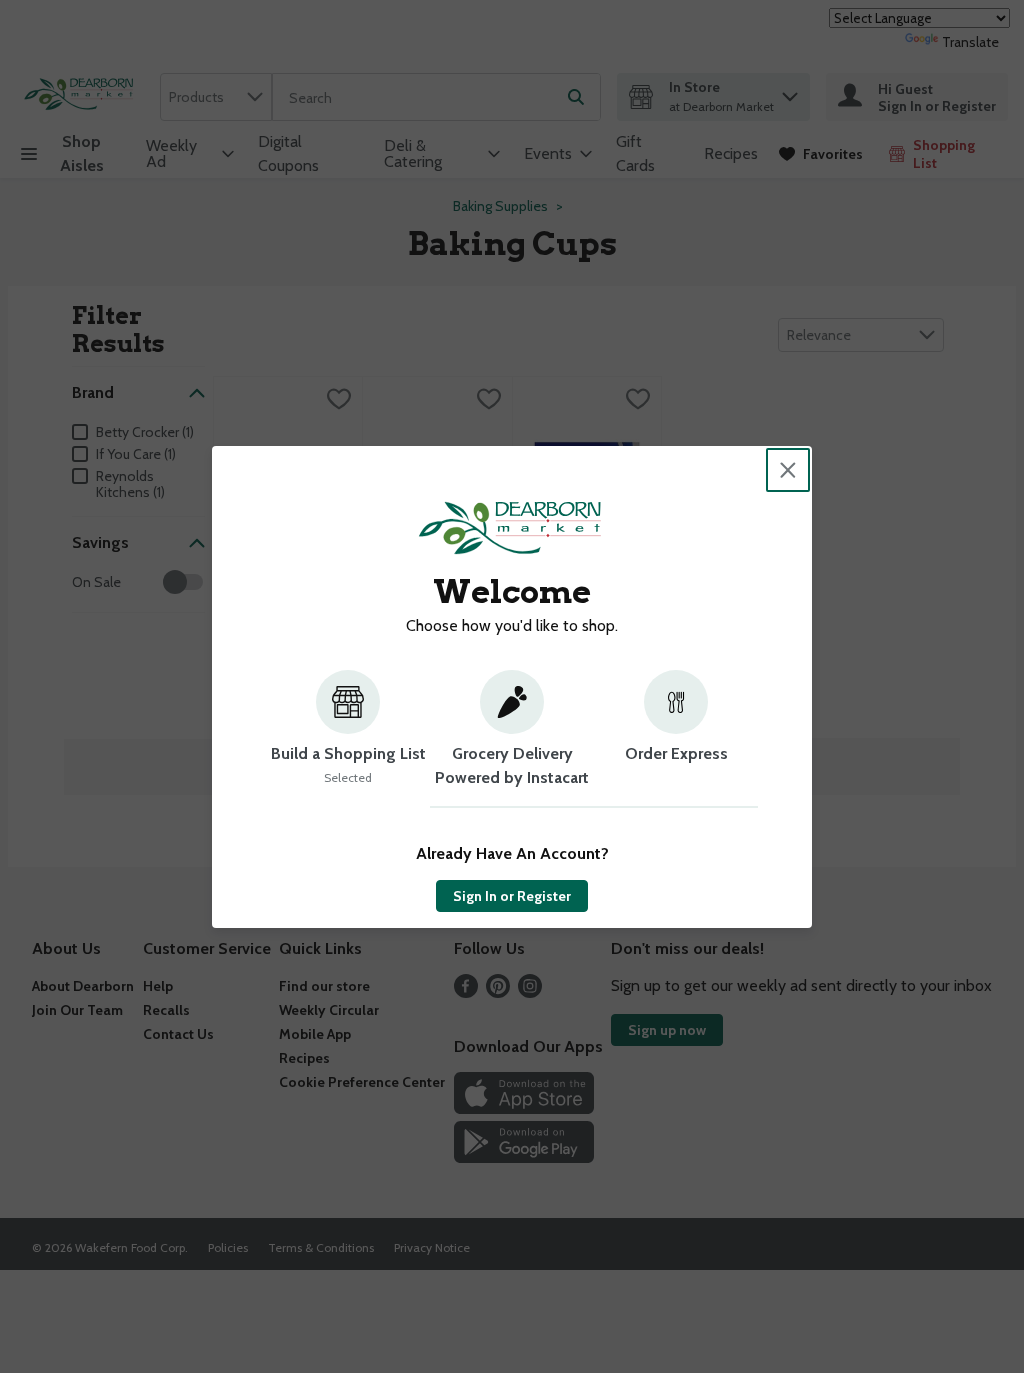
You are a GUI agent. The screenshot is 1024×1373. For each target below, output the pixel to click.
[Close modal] (788, 470)
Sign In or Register (512, 896)
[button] (348, 739)
